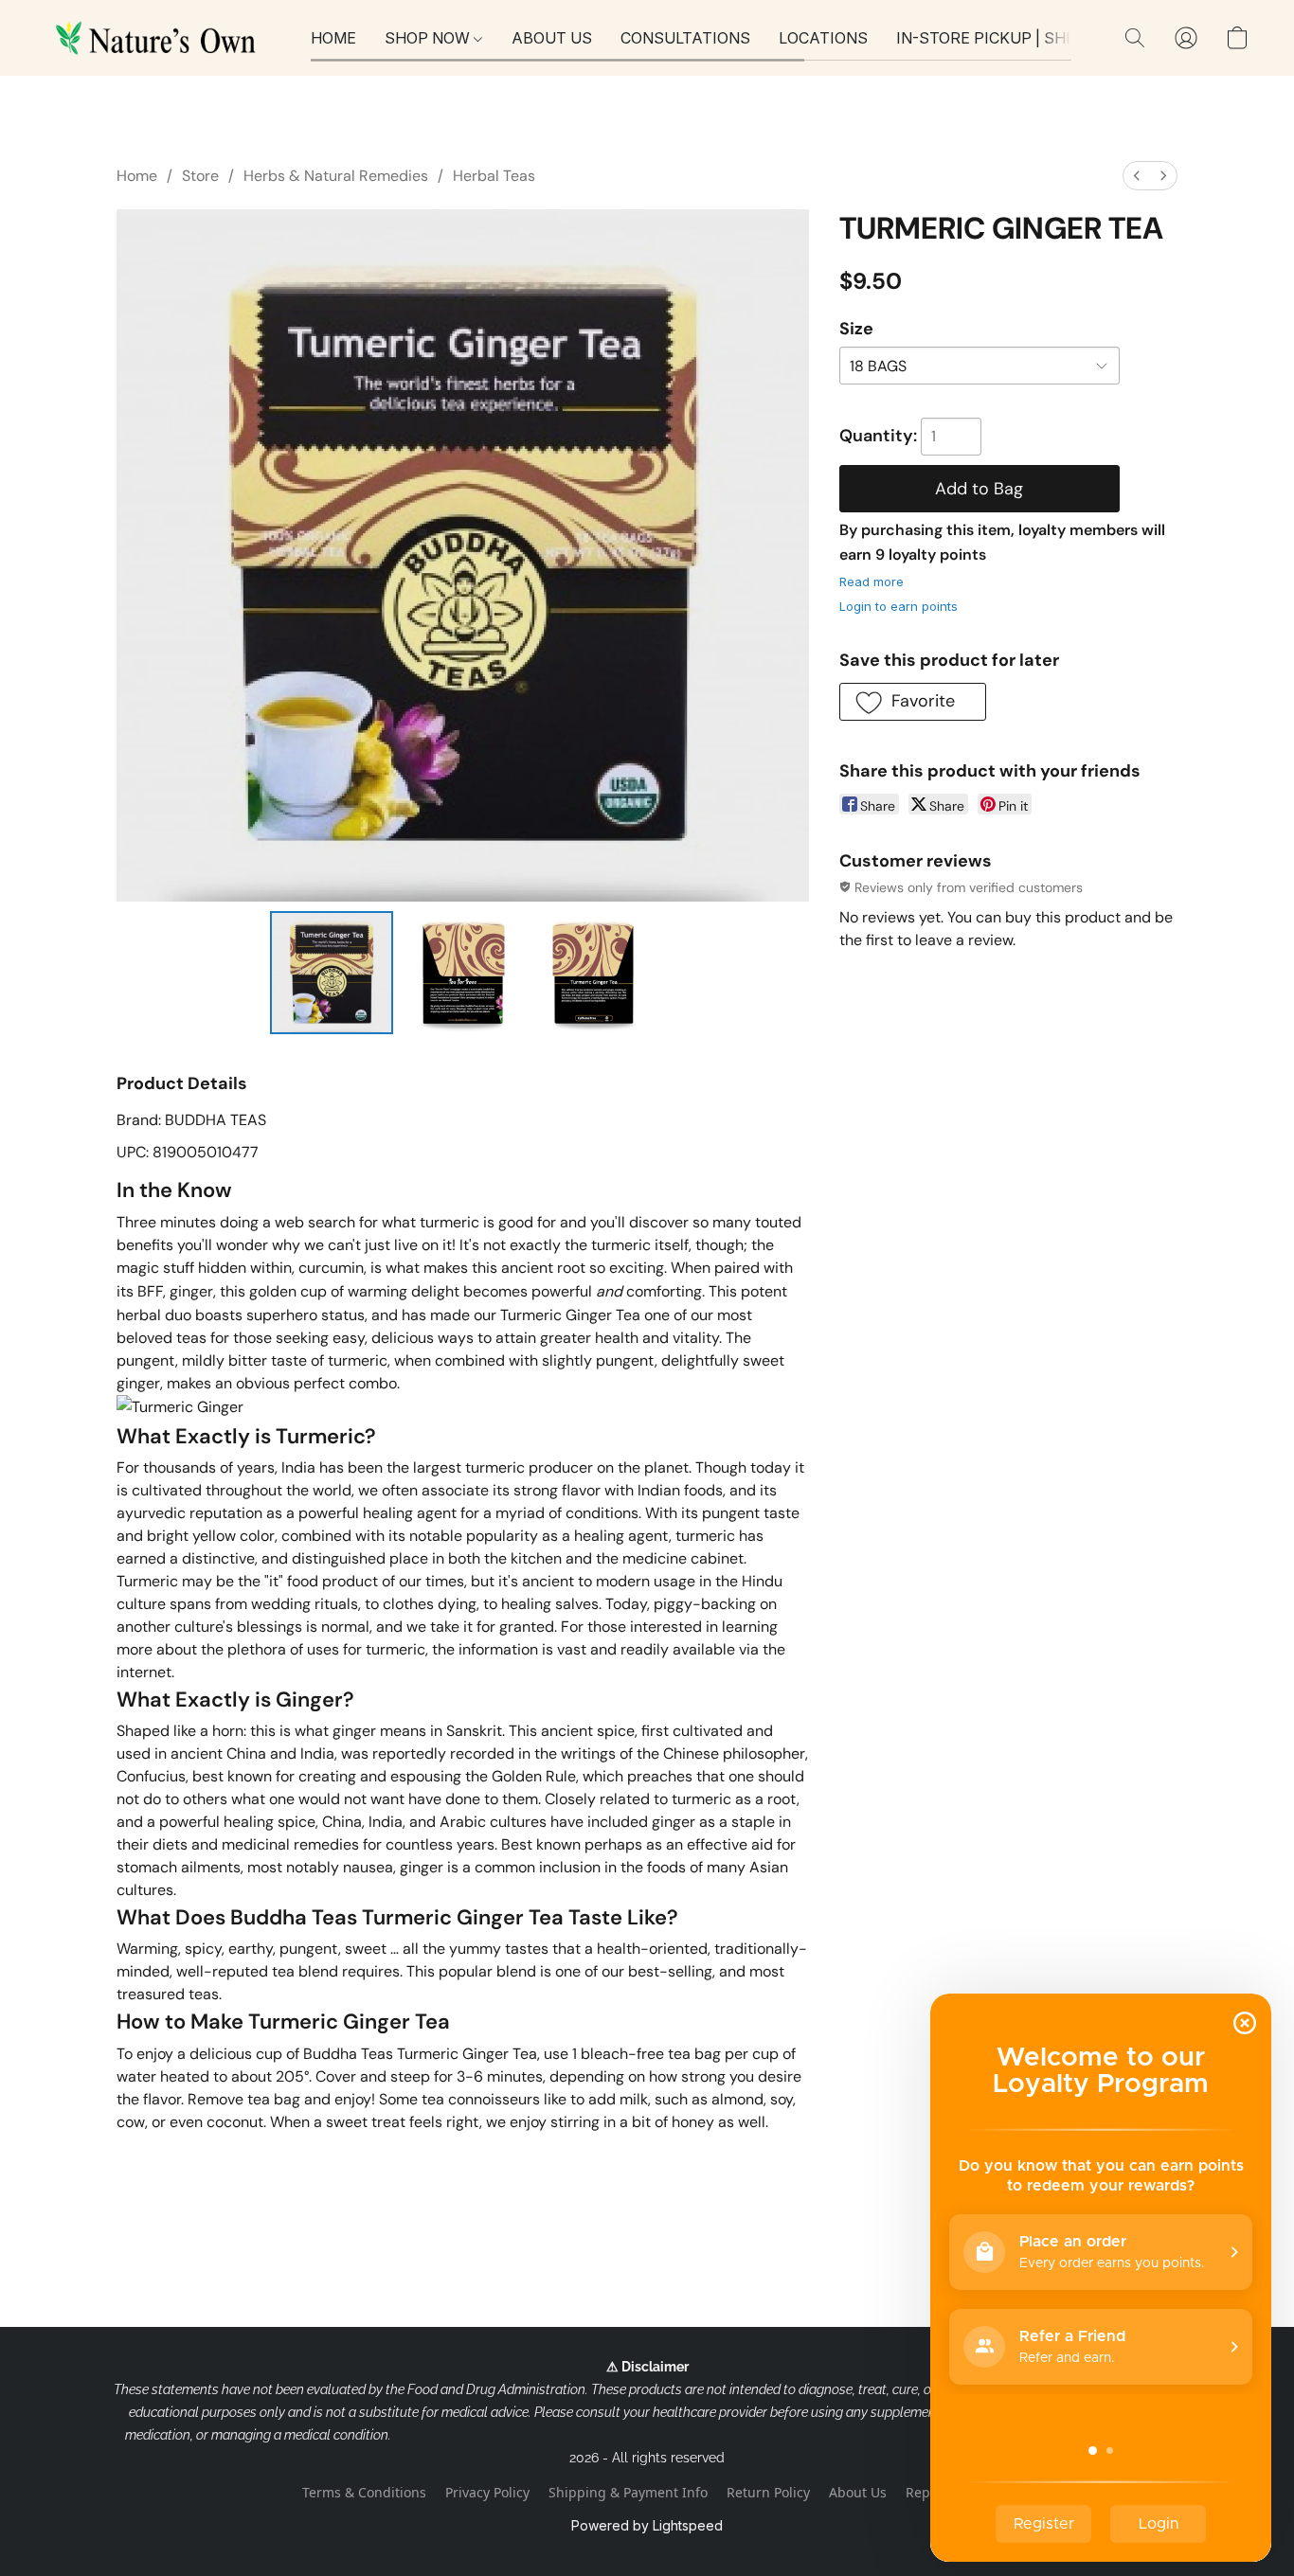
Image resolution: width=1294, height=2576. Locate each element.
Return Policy (768, 2492)
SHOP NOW (429, 38)
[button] (159, 38)
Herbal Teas (494, 176)
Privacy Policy (487, 2492)
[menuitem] (1137, 176)
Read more (872, 581)
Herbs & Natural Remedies (336, 176)
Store (200, 176)
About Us (858, 2492)
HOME (333, 38)
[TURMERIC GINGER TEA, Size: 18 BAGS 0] (332, 973)
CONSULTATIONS (685, 38)
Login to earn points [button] (899, 606)
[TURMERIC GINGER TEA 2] (594, 973)
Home (137, 176)
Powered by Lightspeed (647, 2525)
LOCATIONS (823, 38)
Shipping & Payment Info (628, 2492)
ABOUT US (552, 38)
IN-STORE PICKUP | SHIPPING (1007, 38)
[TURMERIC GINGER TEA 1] (462, 973)
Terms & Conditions (364, 2492)
